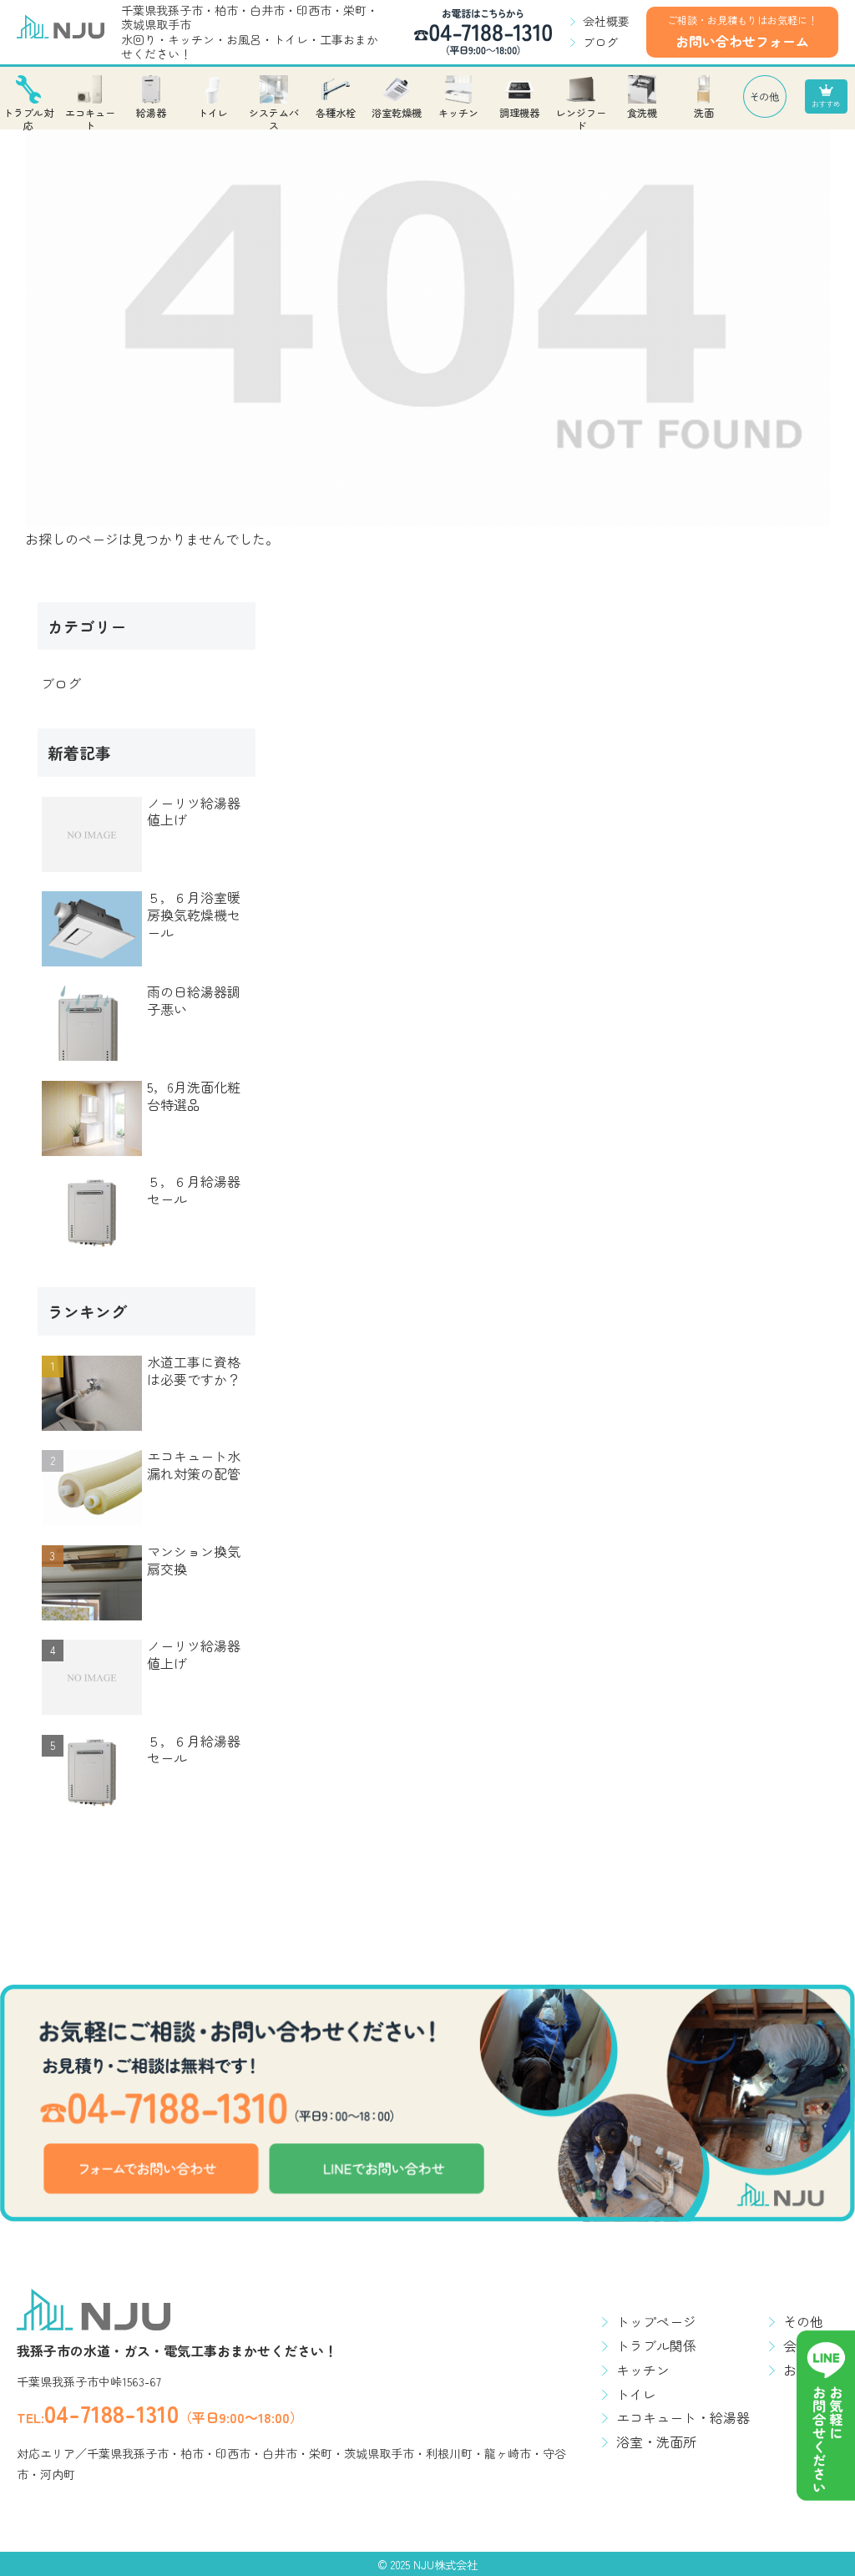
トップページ (656, 2321)
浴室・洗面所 (656, 2442)
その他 (803, 2321)
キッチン (643, 2370)
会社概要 (606, 21)
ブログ (600, 42)
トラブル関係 (656, 2345)
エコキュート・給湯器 (683, 2417)
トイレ (636, 2394)
